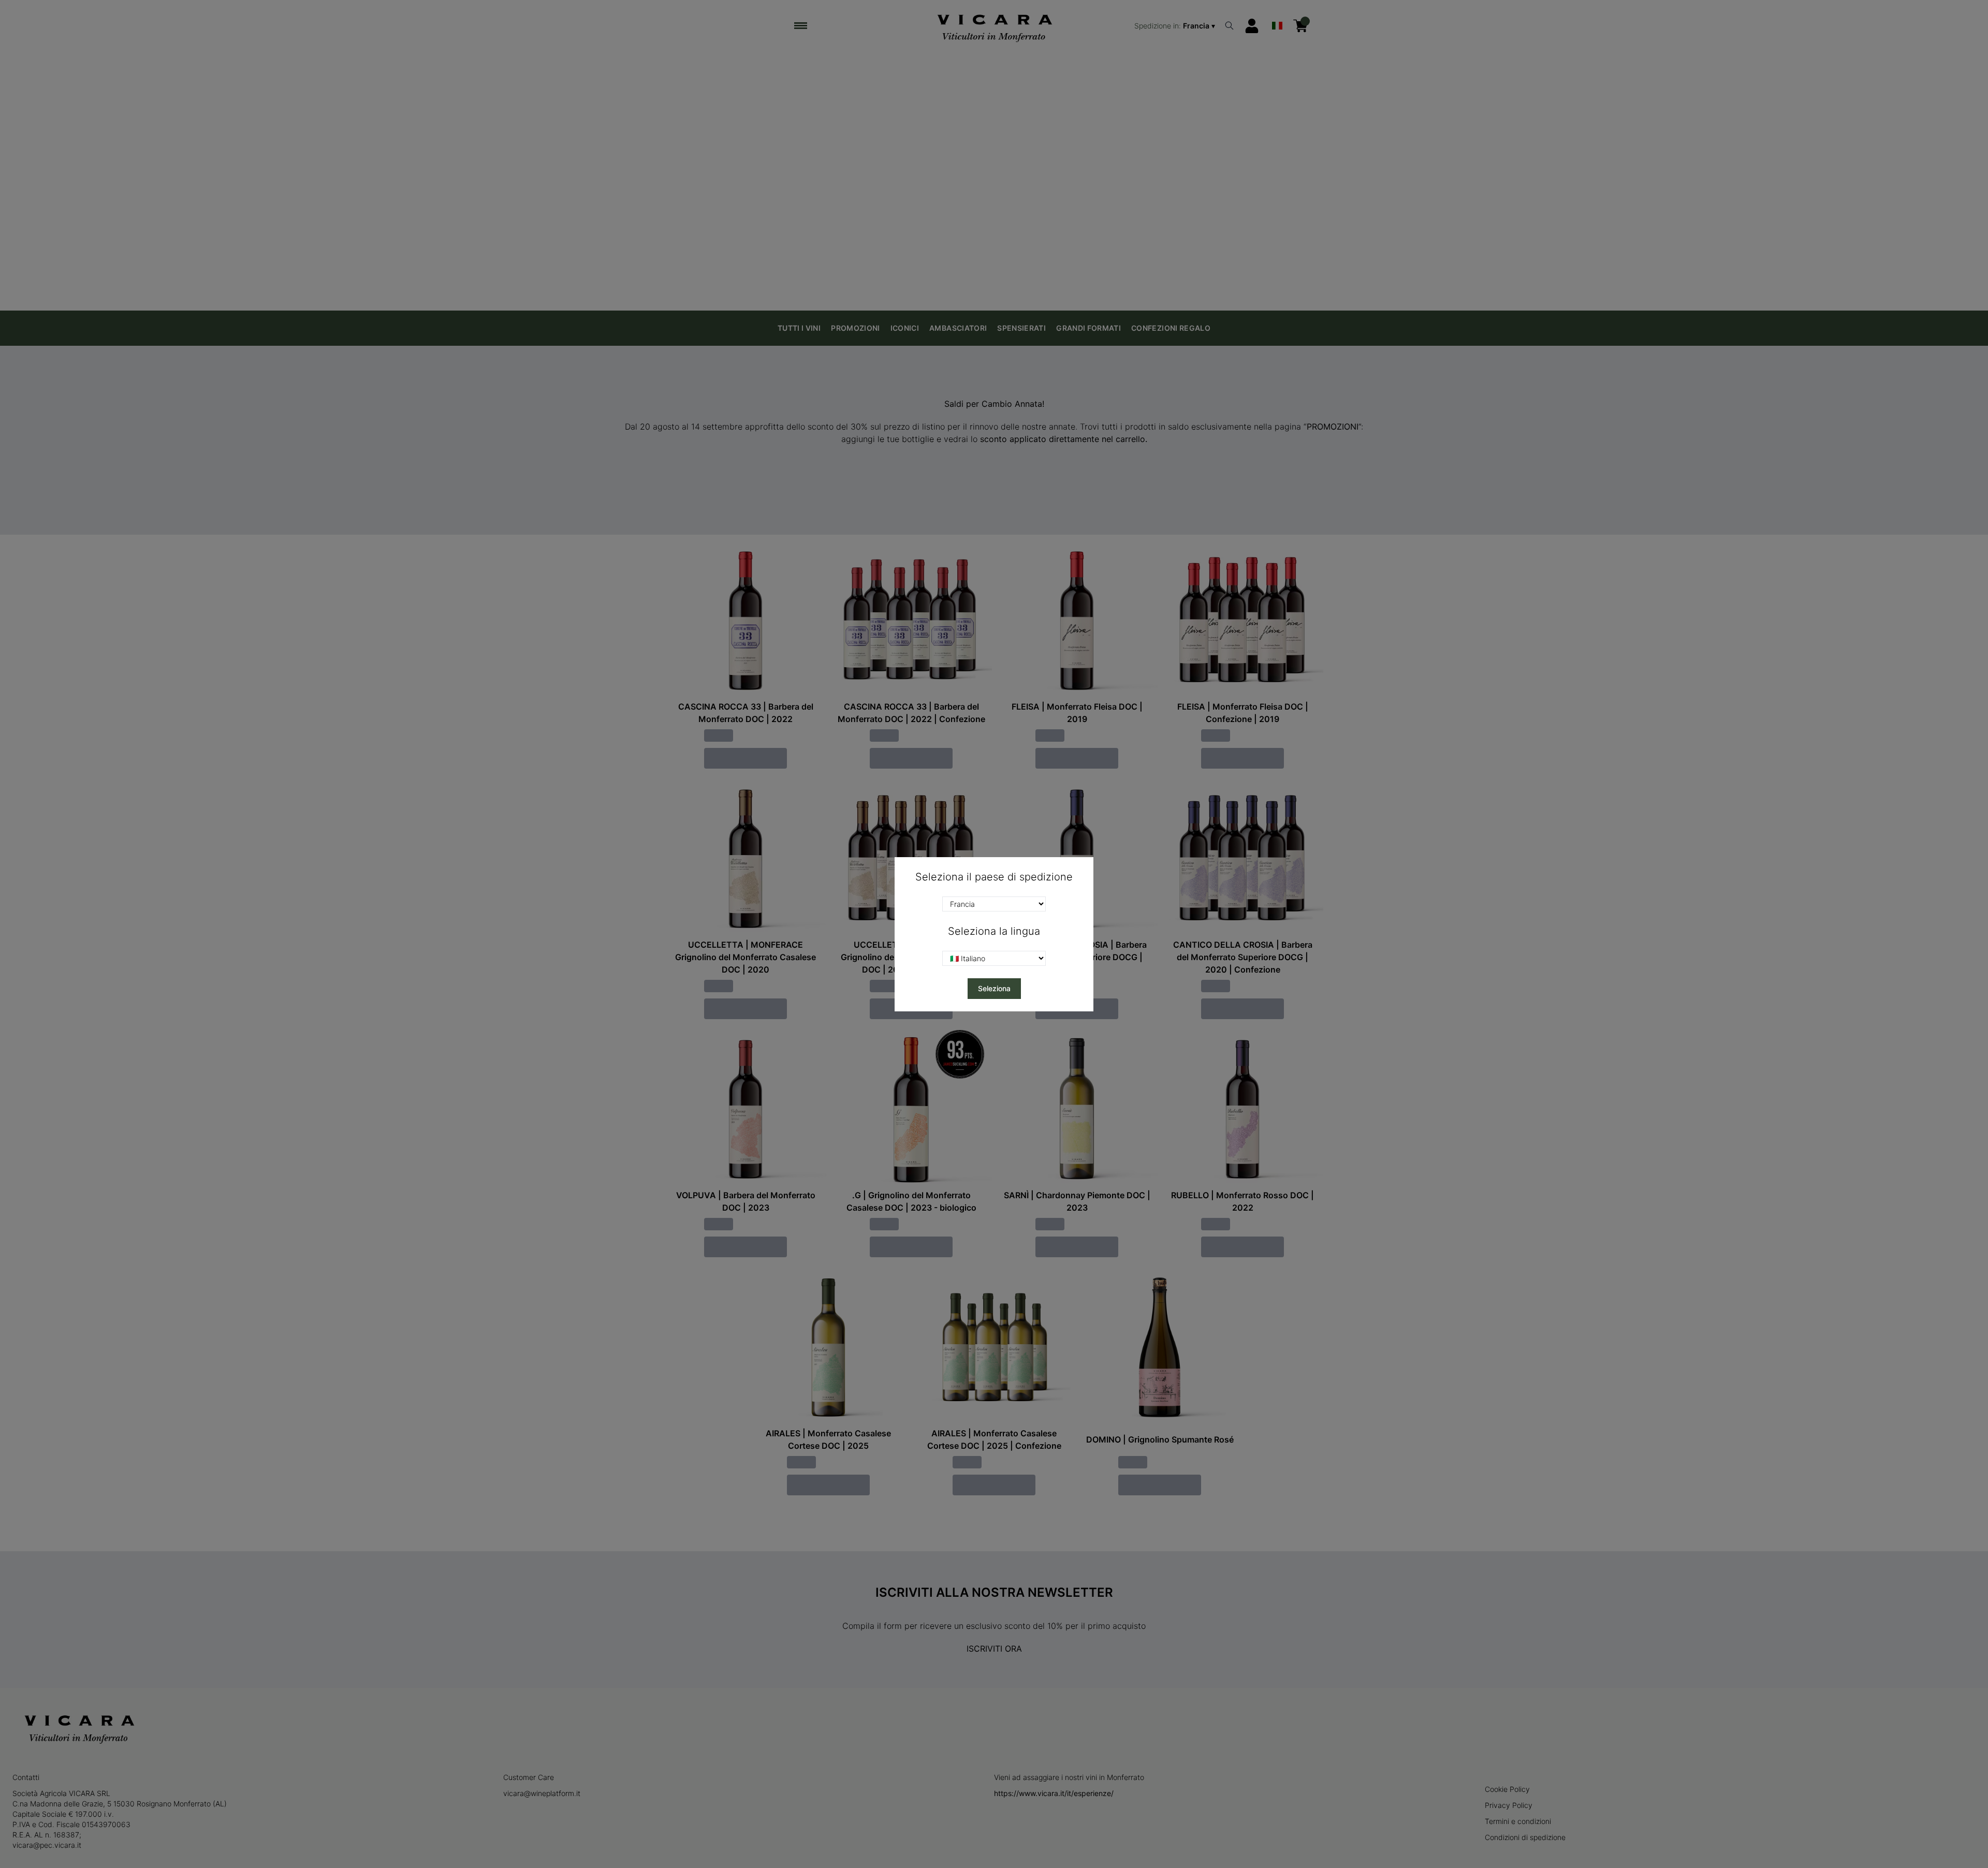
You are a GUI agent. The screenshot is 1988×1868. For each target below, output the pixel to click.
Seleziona (994, 988)
